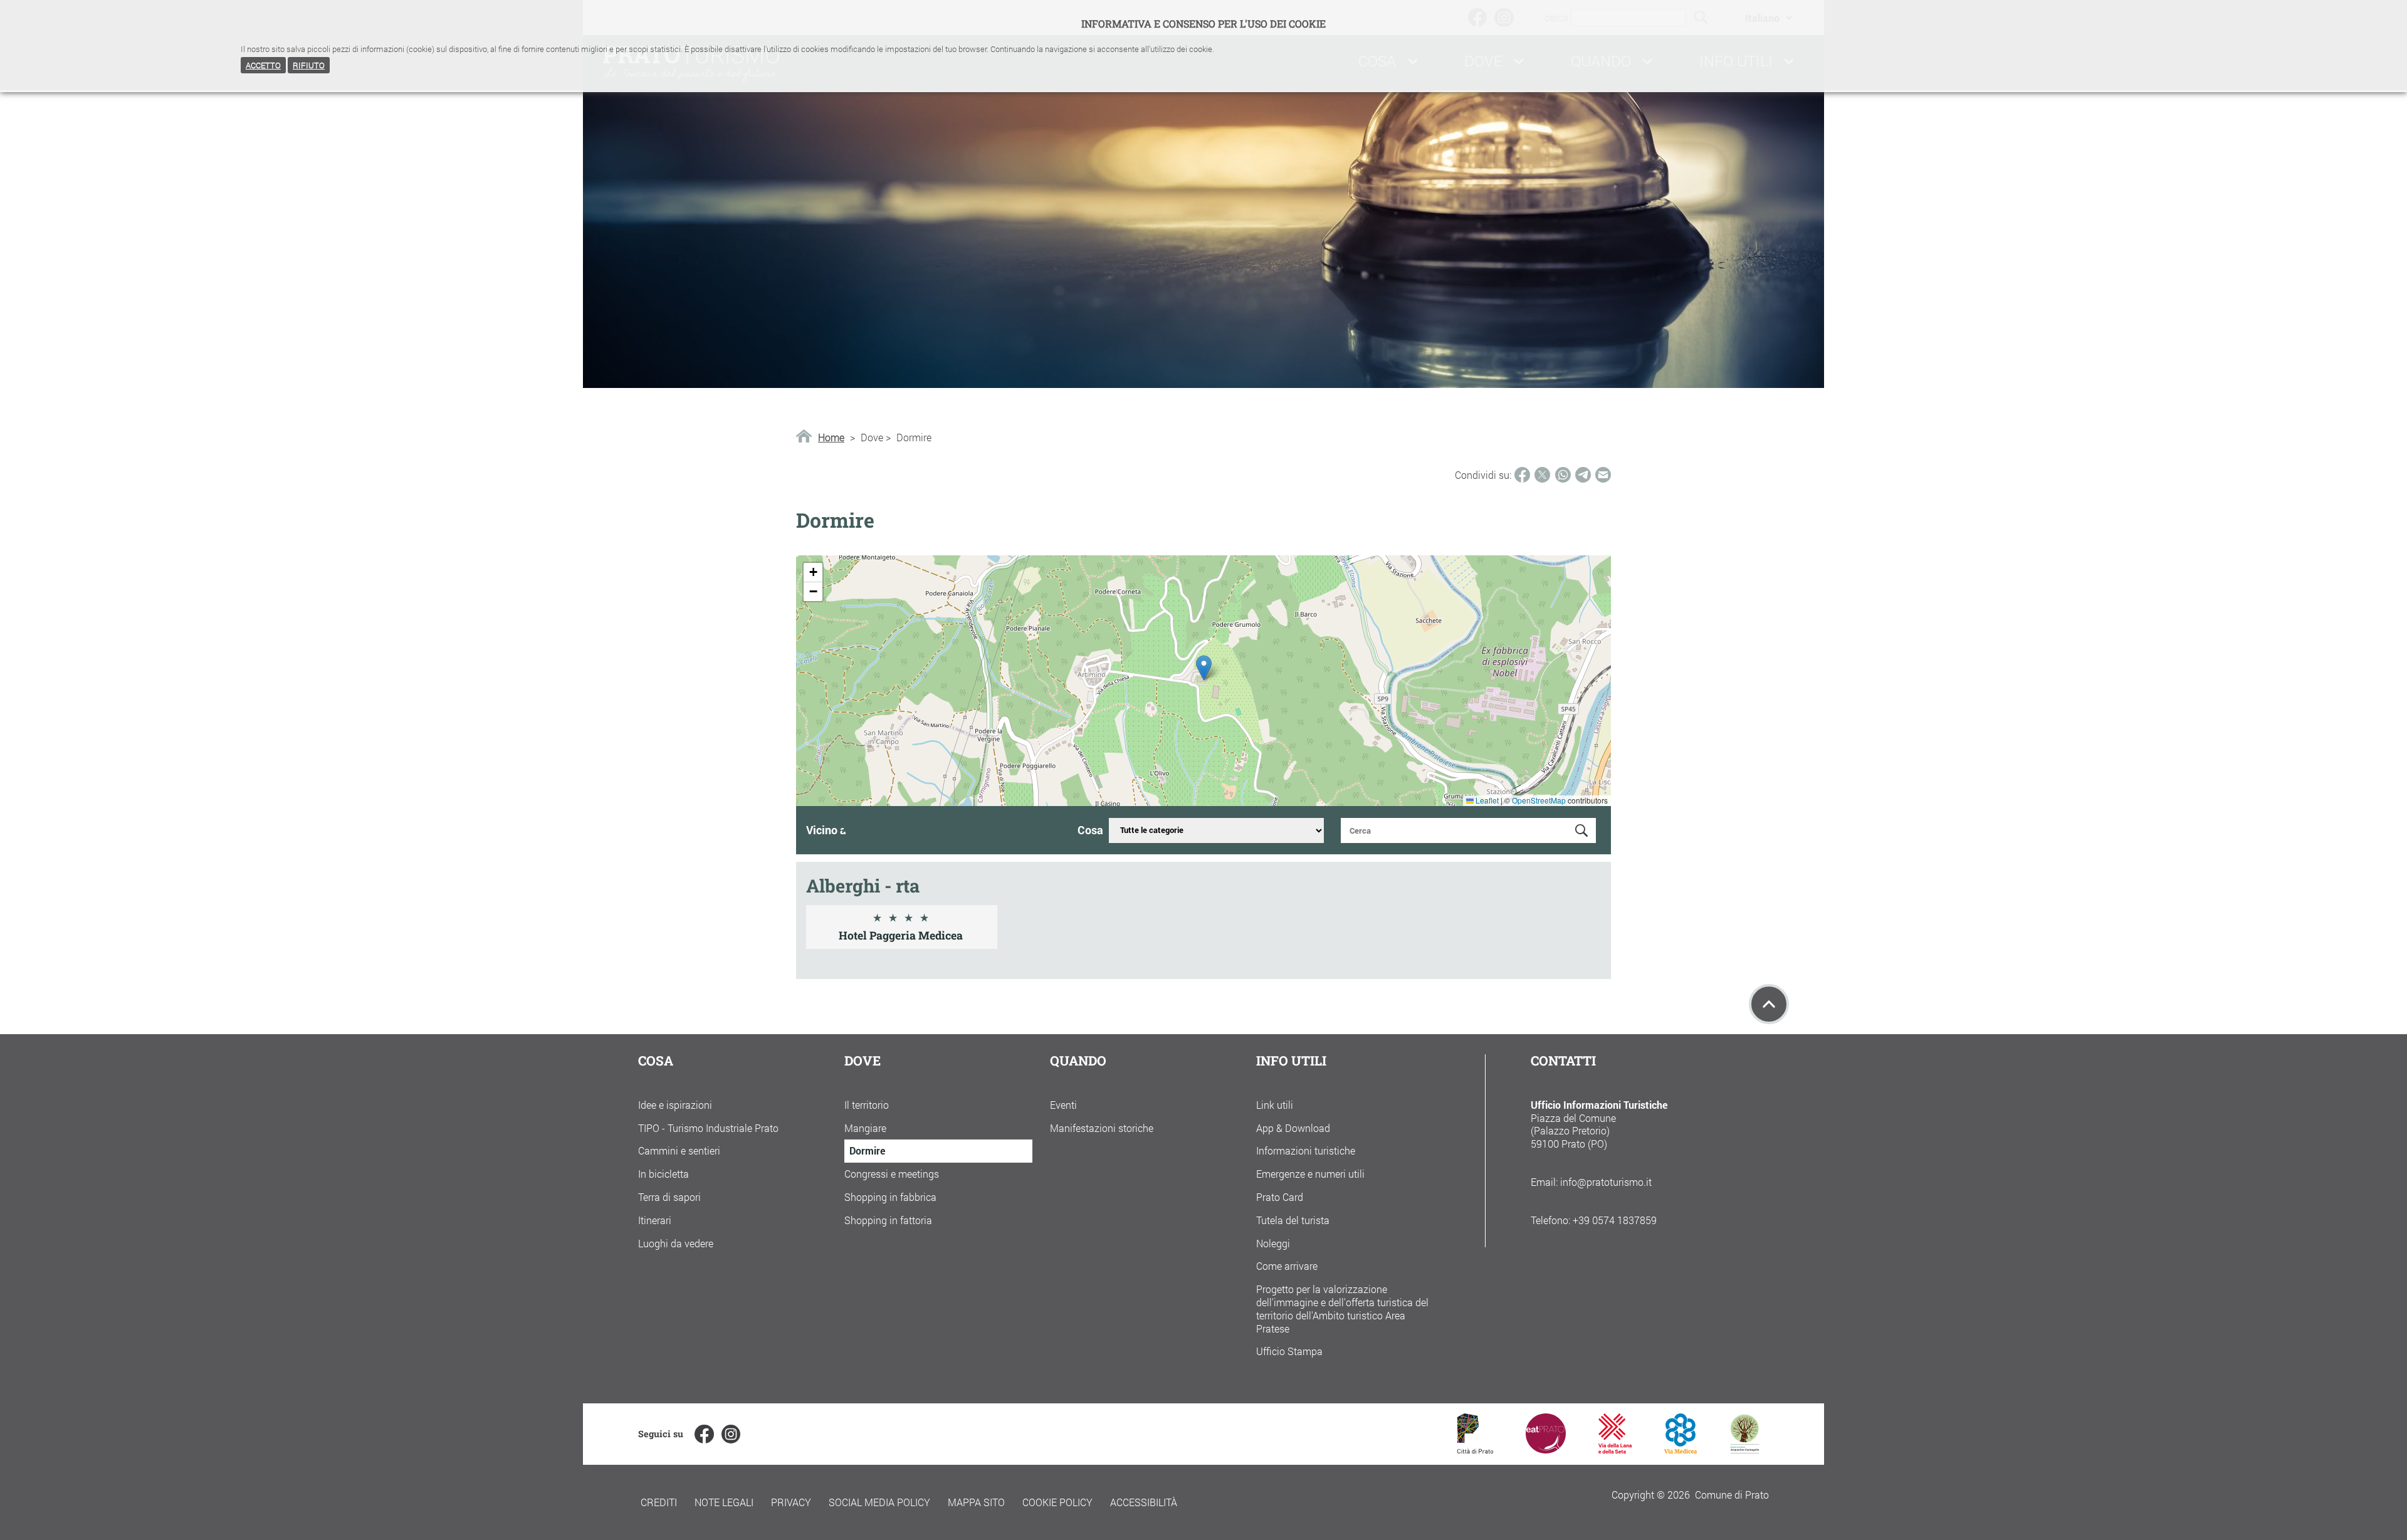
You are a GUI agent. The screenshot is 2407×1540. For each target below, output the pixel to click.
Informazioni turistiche (1306, 1150)
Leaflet (1486, 800)
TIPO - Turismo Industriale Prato (708, 1128)
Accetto (263, 65)
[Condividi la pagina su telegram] (1583, 475)
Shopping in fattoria (888, 1220)
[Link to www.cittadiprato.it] (1475, 1449)
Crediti (659, 1502)
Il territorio (867, 1105)
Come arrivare (1287, 1266)
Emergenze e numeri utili (1310, 1174)
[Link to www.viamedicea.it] (1681, 1449)
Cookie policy (1057, 1502)
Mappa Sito (976, 1502)
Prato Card (1280, 1197)
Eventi (1063, 1105)
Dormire (867, 1150)
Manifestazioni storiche (1102, 1128)
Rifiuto (309, 65)
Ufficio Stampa (1289, 1351)
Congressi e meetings (892, 1174)
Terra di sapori (669, 1197)
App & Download (1293, 1128)
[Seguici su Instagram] (731, 1434)
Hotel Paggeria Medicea (901, 935)
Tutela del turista (1293, 1220)
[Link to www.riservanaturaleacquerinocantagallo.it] (1744, 1449)
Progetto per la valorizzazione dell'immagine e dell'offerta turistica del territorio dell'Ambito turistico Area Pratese (1342, 1308)
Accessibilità (1144, 1502)
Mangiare (865, 1128)
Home (831, 437)
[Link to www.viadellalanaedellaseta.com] (1615, 1449)
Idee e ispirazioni (675, 1105)
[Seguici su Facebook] (704, 1434)
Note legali (724, 1502)
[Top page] (1769, 1004)
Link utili (1275, 1105)
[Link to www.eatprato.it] (1546, 1449)
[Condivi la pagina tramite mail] (1603, 475)
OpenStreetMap (1539, 800)
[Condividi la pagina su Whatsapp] (1563, 475)
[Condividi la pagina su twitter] (1542, 475)
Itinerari (655, 1220)
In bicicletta (663, 1174)
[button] (1204, 668)
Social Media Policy (879, 1502)
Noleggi (1273, 1243)
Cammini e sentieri (679, 1150)
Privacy (791, 1502)
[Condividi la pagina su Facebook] (1522, 475)
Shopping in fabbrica (890, 1197)
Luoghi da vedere (676, 1243)
